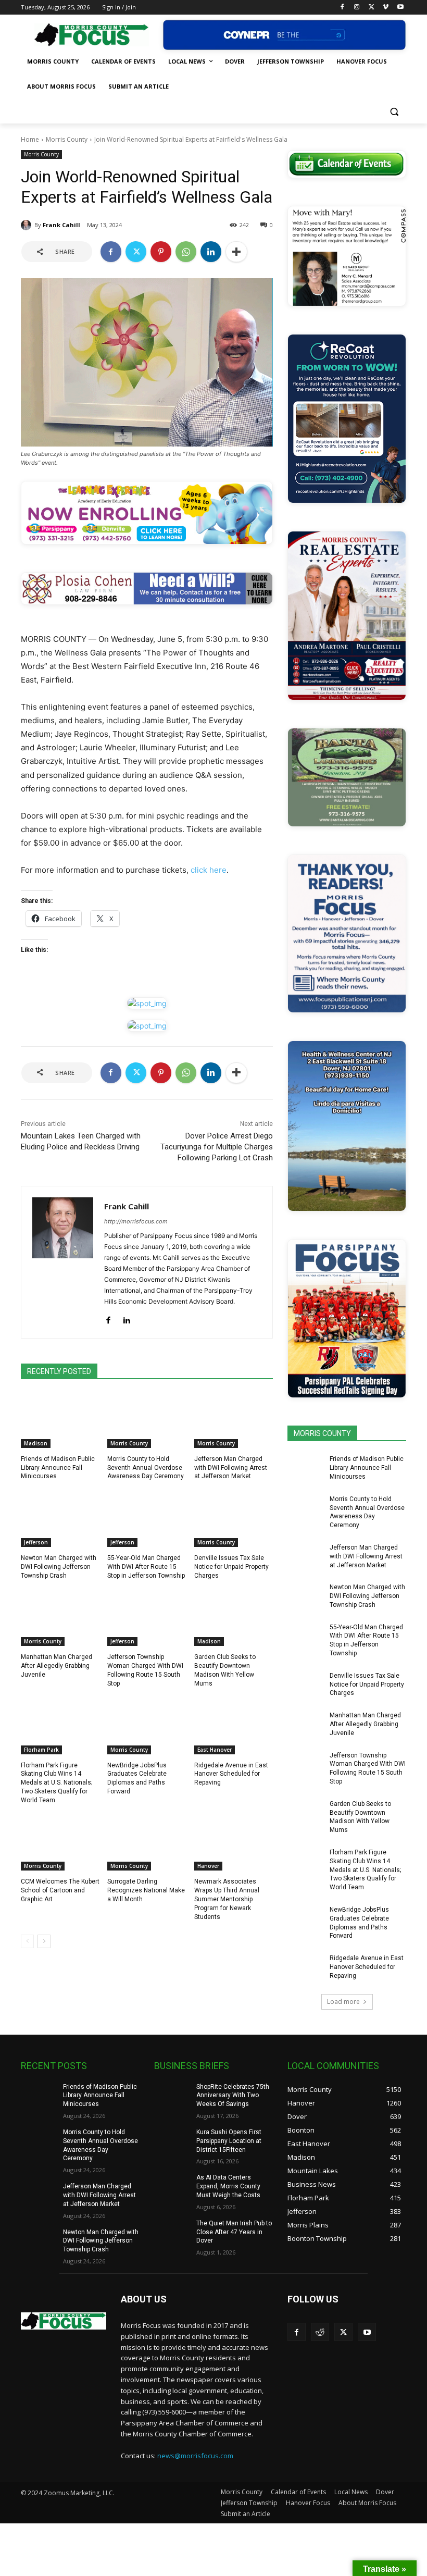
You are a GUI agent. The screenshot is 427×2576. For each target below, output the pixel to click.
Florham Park (41, 1750)
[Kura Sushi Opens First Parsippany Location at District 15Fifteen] (172, 2140)
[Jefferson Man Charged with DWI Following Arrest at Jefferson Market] (234, 1420)
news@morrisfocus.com (195, 2456)
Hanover (208, 1866)
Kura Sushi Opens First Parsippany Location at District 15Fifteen (229, 2141)
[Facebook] (342, 8)
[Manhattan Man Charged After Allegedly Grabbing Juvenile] (60, 1618)
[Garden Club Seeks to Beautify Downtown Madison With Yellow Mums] (234, 1618)
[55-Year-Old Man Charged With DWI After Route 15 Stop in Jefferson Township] (147, 1519)
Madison (36, 1443)
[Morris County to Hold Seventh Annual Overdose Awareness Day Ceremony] (147, 1420)
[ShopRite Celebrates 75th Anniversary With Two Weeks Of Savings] (172, 2095)
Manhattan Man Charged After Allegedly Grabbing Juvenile (56, 1666)
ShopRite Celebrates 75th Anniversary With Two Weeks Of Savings (233, 2096)
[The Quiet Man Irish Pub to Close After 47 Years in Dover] (172, 2232)
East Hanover (215, 1750)
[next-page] (44, 1941)
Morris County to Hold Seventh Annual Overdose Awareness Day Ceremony (146, 1468)
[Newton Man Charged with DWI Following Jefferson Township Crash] (60, 1519)
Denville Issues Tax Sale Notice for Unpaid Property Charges (231, 1567)
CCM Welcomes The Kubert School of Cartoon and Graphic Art (60, 1890)
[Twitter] (372, 8)
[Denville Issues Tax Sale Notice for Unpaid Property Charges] (234, 1519)
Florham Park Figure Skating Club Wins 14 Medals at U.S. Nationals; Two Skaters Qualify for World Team (56, 1783)
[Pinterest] (161, 252)
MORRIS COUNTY (322, 1433)
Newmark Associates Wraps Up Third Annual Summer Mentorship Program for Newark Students (227, 1899)
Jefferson (36, 1542)
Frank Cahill (61, 225)
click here (209, 870)
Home (30, 139)
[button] (394, 112)
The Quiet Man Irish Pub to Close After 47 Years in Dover (234, 2232)
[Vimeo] (386, 8)
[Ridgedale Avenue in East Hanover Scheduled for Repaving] (234, 1727)
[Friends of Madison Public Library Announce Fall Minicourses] (60, 1420)
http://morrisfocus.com (136, 1221)
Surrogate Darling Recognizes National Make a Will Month (146, 1890)
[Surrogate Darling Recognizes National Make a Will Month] (147, 1843)
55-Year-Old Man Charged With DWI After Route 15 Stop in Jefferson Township (146, 1567)
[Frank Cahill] (28, 225)
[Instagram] (357, 8)
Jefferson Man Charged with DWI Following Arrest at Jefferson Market (231, 1468)
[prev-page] (27, 1941)
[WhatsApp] (186, 252)
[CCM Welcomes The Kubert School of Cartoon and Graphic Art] (60, 1843)
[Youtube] (400, 8)
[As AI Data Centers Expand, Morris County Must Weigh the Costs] (172, 2186)
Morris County (67, 139)
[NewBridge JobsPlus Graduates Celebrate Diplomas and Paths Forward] (147, 1727)
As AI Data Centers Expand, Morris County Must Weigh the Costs (228, 2186)
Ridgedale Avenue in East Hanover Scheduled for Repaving (231, 1774)
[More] (236, 252)
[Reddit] (320, 2332)
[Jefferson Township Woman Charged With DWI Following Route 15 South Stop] (147, 1618)
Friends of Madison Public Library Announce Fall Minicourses (58, 1468)
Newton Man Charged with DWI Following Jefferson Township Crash (59, 1567)
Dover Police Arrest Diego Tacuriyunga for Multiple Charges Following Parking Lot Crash (217, 1147)
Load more (343, 2002)
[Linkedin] (211, 252)
